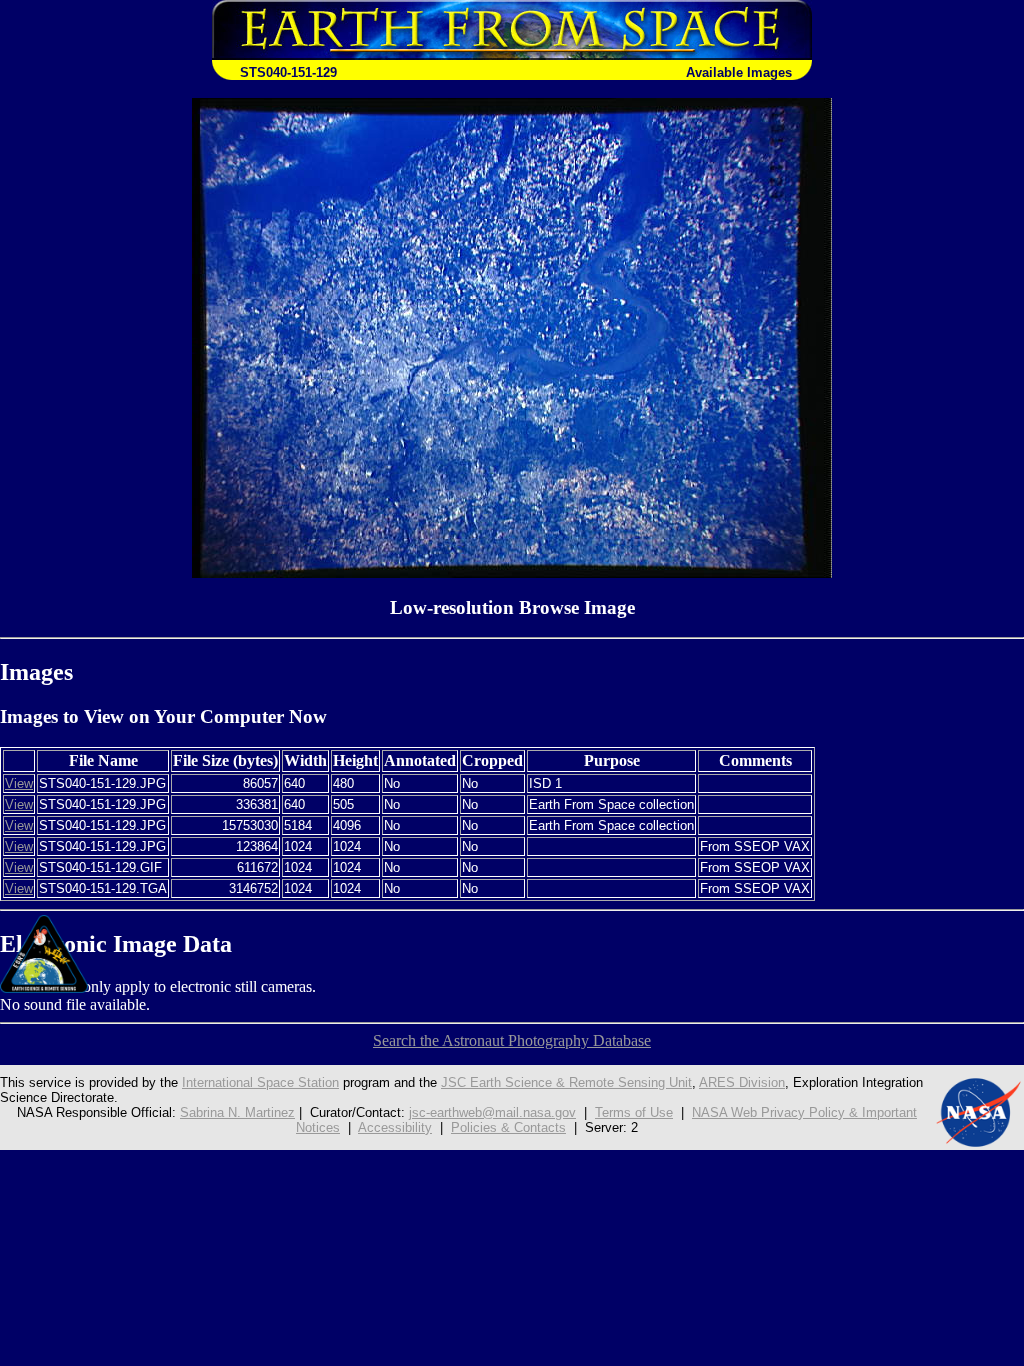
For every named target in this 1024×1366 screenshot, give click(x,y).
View (19, 783)
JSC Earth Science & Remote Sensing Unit (566, 1082)
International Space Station (260, 1082)
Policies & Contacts (508, 1127)
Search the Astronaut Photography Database (512, 1040)
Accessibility (395, 1127)
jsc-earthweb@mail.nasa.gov (492, 1112)
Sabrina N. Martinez (237, 1112)
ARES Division (742, 1082)
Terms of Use (634, 1112)
